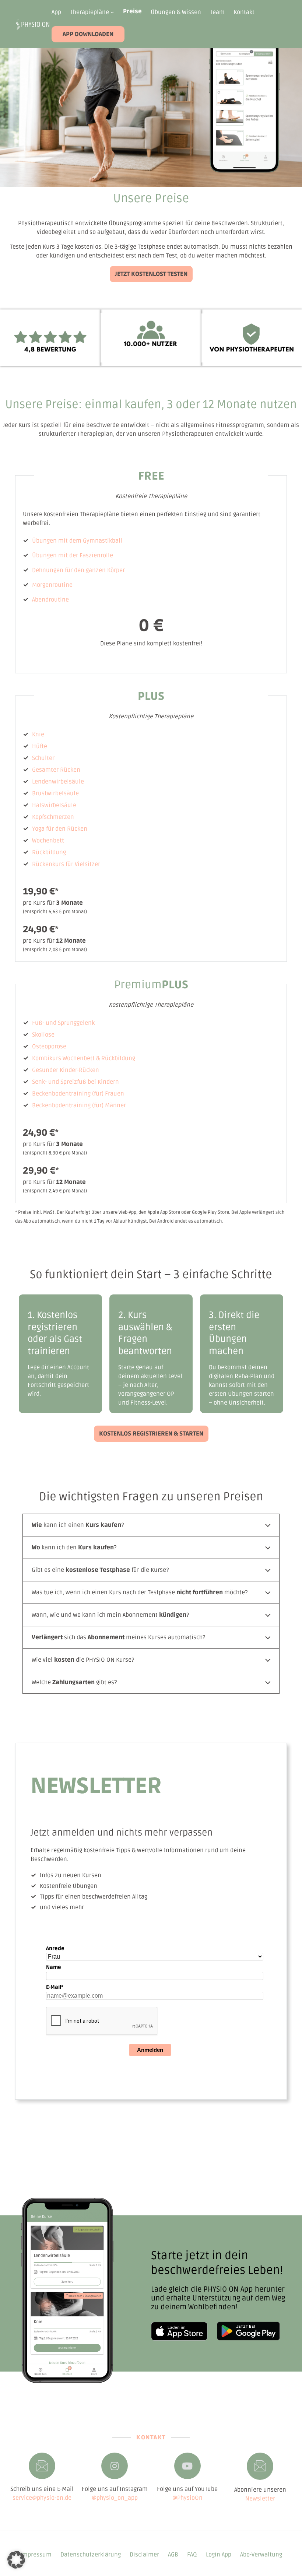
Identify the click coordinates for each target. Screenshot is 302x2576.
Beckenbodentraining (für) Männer (79, 1105)
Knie (38, 735)
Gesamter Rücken (56, 770)
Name (54, 1967)
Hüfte (40, 746)
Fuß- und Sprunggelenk (63, 1023)
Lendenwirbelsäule (58, 782)
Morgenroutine (52, 585)
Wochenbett (48, 841)
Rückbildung (49, 852)
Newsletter (260, 2499)
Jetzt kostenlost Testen (151, 274)
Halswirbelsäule (54, 805)
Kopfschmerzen (53, 817)
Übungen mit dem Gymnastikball (77, 541)
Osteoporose (49, 1047)
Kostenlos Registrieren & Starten (151, 1434)
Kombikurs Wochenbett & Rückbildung (84, 1058)
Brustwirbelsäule (55, 793)
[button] (16, 2560)
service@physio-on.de (42, 2498)
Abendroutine (50, 600)
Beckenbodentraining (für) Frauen (78, 1094)
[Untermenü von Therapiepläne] (112, 12)
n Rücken (75, 829)
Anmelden (150, 2050)
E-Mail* (55, 1987)
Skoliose (43, 1035)
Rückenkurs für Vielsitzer (66, 864)
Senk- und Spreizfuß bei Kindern (75, 1082)
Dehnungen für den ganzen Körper (78, 570)
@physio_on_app (115, 2498)
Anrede (55, 1948)
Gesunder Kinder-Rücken (66, 1070)
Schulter (43, 758)
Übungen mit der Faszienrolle (73, 555)
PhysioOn (190, 2498)
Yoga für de (47, 829)
